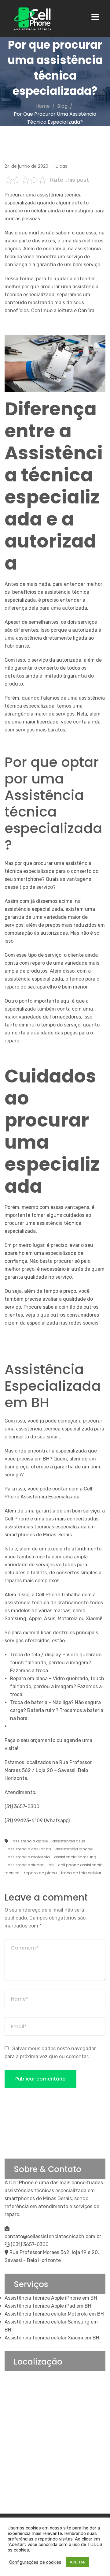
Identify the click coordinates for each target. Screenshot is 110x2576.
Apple (35, 1619)
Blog (62, 106)
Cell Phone (48, 1595)
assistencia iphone (74, 1849)
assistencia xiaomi (26, 1865)
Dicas (61, 166)
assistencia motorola (29, 1857)
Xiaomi (94, 1619)
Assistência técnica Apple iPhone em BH (51, 2298)
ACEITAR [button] (78, 2562)
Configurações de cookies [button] (35, 2562)
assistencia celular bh (29, 1849)
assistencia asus (69, 1841)
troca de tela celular (81, 1873)
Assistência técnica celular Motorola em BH (54, 2314)
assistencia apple (30, 1841)
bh (51, 1865)
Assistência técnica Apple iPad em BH (48, 2306)
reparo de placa (40, 1873)
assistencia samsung (75, 1857)
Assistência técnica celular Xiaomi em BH (52, 2338)
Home (43, 106)
